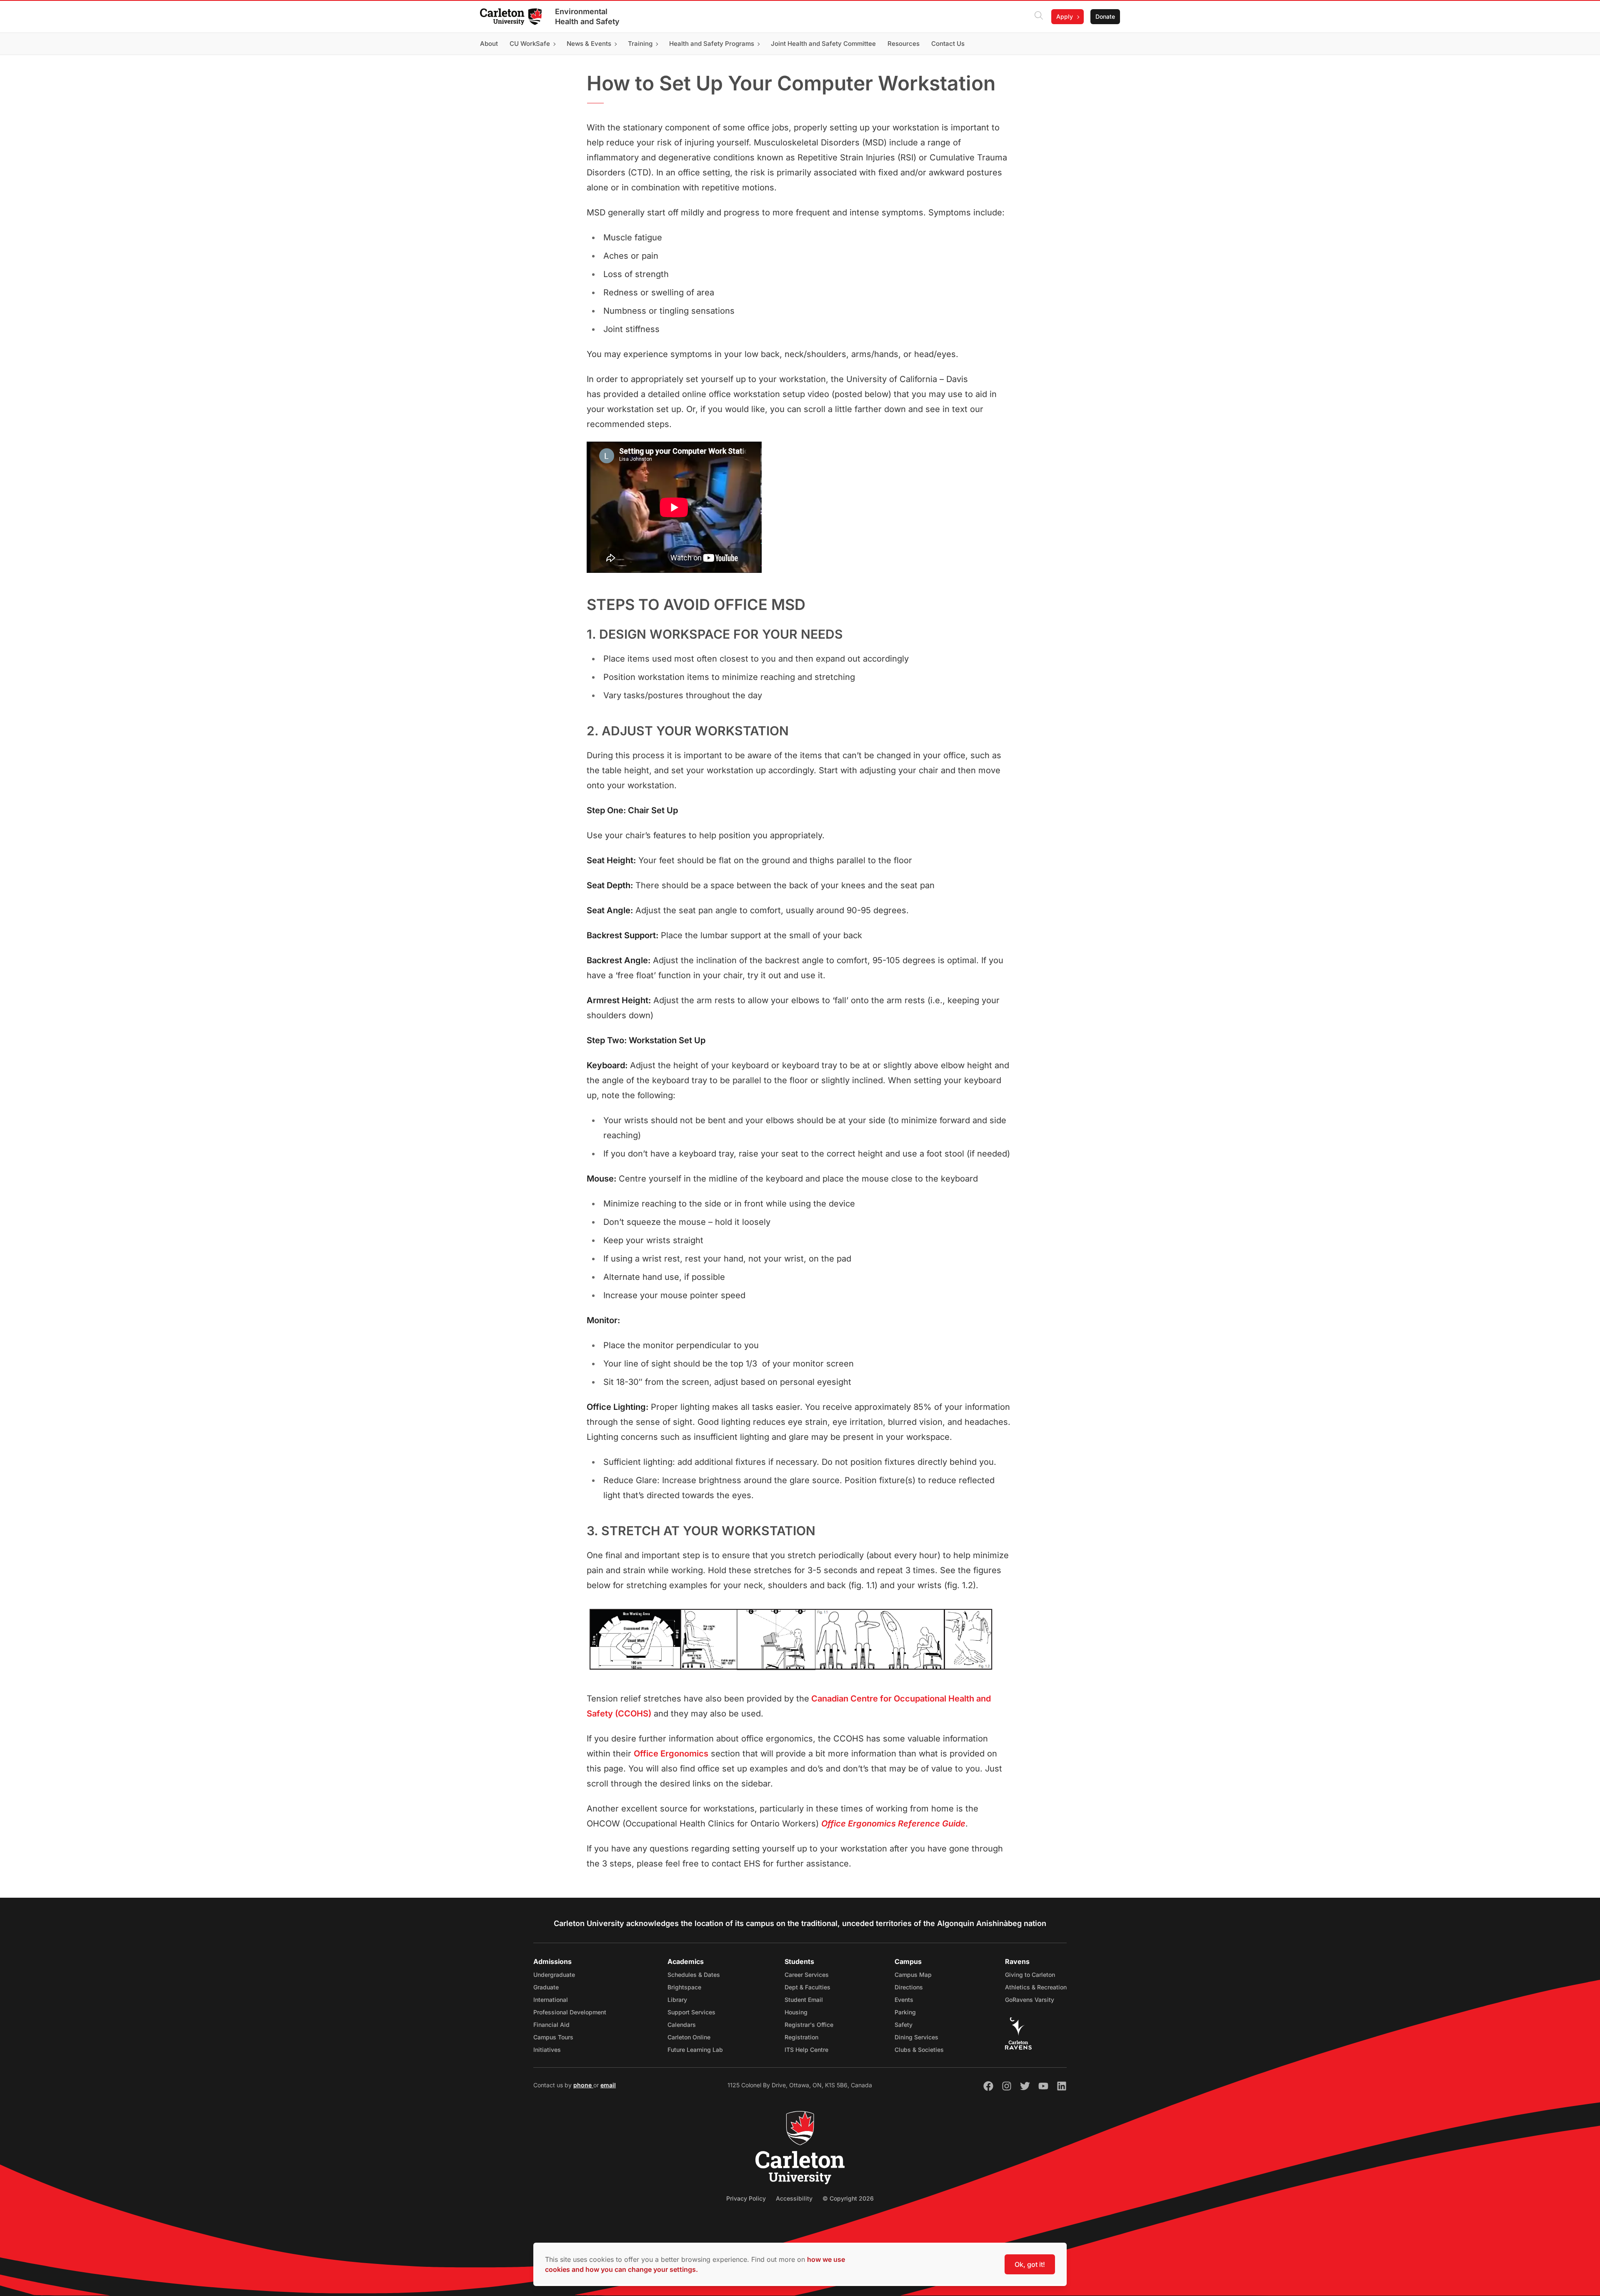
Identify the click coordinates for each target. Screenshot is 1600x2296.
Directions (909, 1987)
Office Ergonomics (671, 1754)
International (551, 2000)
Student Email (804, 2000)
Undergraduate (554, 1975)
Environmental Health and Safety (587, 16)
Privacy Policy (746, 2198)
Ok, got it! (1030, 2264)
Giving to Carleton (1030, 1975)
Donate (1105, 16)
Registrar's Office (809, 2025)
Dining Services (916, 2037)
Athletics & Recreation (1036, 1987)
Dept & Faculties (807, 1987)
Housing (796, 2012)
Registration (801, 2037)
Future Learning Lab (695, 2050)
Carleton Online (689, 2037)
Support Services (691, 2012)
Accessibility (794, 2198)
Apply (1065, 16)
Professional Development (570, 2012)
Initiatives (547, 2050)
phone (583, 2085)
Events (904, 2000)
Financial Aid (551, 2025)
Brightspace (684, 1987)
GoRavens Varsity (1030, 2000)
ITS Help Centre (806, 2050)
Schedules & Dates (694, 1975)
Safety (904, 2025)
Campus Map (913, 1975)
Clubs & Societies (919, 2050)
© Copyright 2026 (848, 2198)
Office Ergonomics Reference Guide (893, 1824)
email (608, 2085)
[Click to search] (1039, 17)
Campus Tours (553, 2037)
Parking (905, 2012)
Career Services (807, 1975)
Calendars (682, 2025)
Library (677, 2000)
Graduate (546, 1987)
